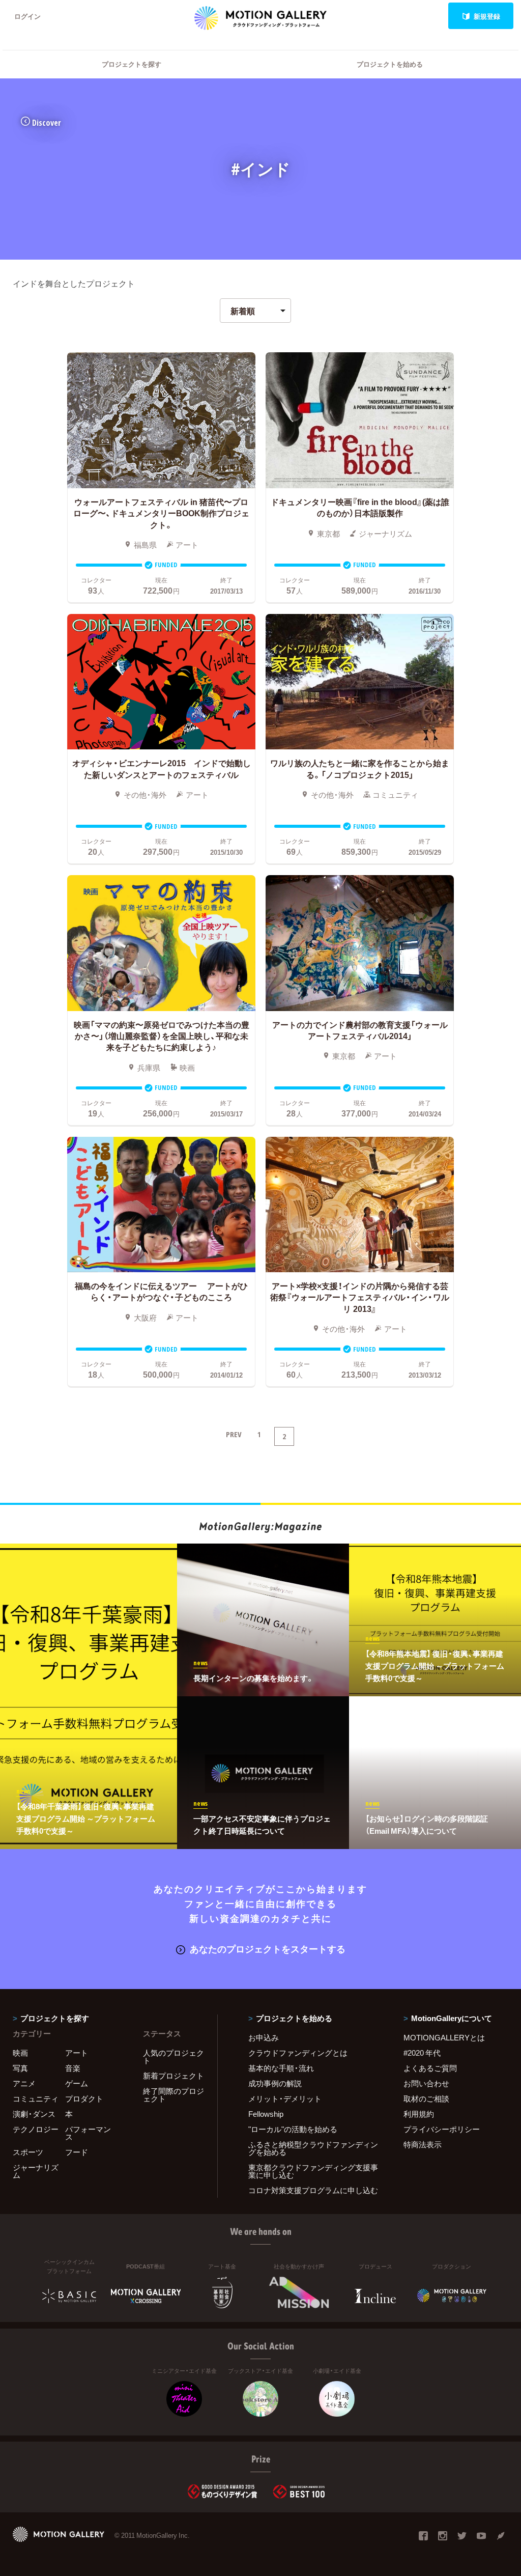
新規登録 (487, 16)
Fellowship (266, 2114)
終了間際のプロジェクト (173, 2095)
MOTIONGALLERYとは (444, 2037)
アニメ (24, 2083)
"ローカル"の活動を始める (293, 2129)
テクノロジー (36, 2129)
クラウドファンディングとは (298, 2053)
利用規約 (419, 2114)
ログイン (27, 16)
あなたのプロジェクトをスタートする (268, 1949)
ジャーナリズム (36, 2171)
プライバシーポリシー (442, 2129)
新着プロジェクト (173, 2076)
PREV (234, 1434)
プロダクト (84, 2098)
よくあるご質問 (430, 2068)
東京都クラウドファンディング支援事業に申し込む (313, 2171)
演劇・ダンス (34, 2114)
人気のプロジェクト (173, 2056)
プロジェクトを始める (390, 64)
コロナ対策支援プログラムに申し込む (313, 2190)
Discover (47, 123)
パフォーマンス (88, 2133)
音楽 (73, 2068)
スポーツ (28, 2152)
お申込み (264, 2037)
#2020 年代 (422, 2053)
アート (77, 2053)
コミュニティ (36, 2098)
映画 (20, 2053)
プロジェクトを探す (132, 64)
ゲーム (77, 2083)
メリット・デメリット (285, 2098)
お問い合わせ (426, 2083)
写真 (20, 2068)
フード (77, 2152)
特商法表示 (423, 2144)
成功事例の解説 (275, 2083)
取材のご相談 (426, 2098)
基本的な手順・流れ (281, 2068)
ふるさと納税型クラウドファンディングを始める (313, 2148)
